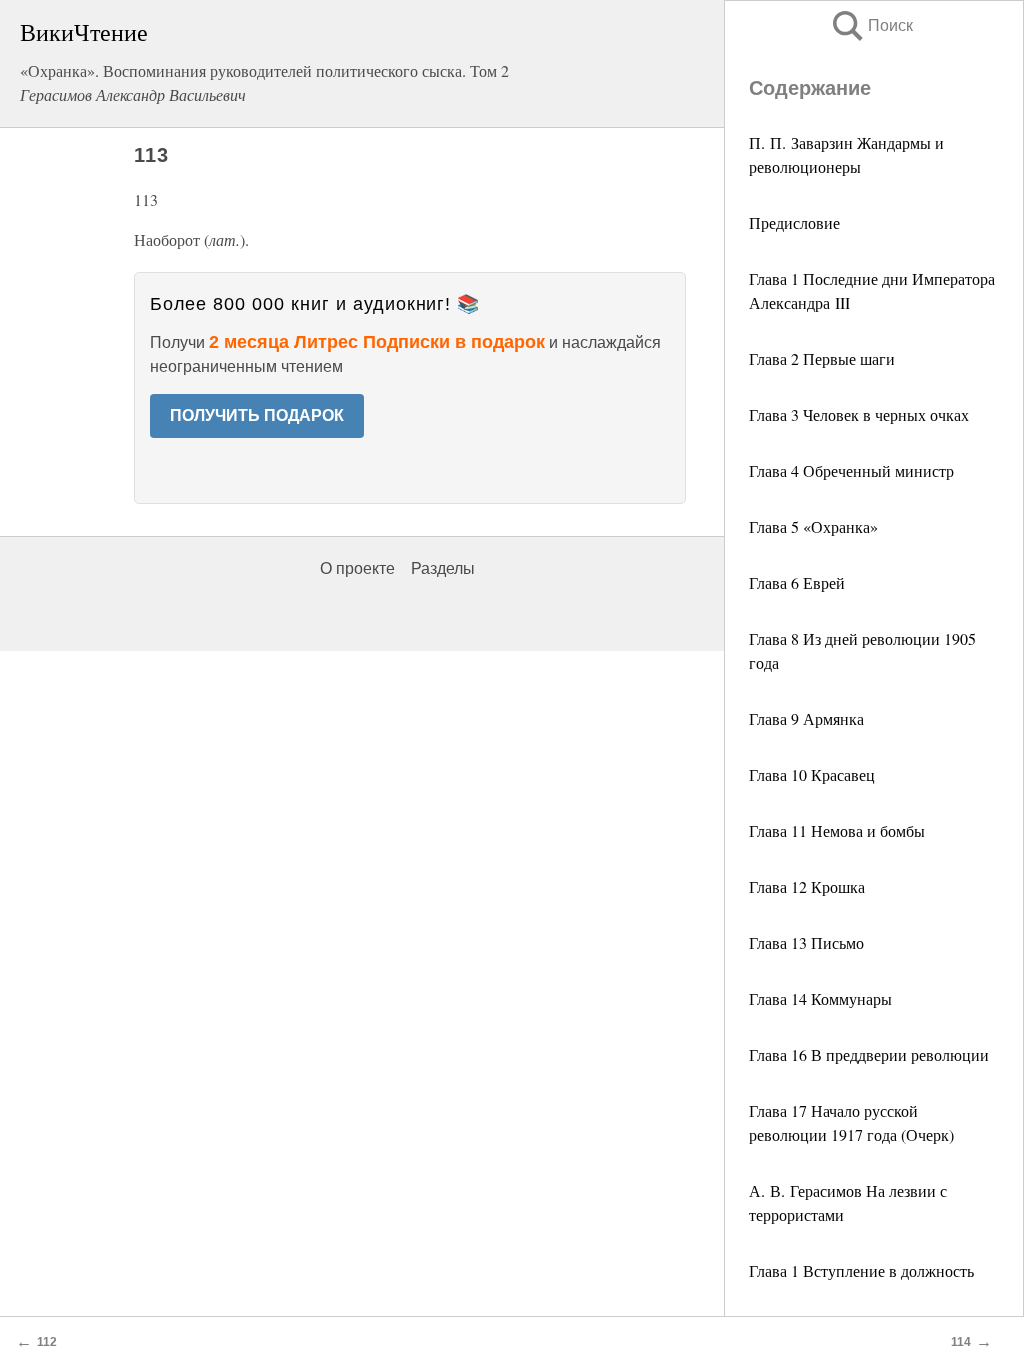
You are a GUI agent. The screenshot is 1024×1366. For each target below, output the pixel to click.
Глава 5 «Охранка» (813, 526)
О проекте (357, 568)
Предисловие (794, 222)
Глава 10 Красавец (812, 774)
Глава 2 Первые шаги (822, 358)
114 (961, 1342)
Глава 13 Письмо (806, 942)
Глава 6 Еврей (797, 582)
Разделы (443, 568)
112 (47, 1342)
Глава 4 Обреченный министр (851, 470)
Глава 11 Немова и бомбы (837, 830)
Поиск (871, 25)
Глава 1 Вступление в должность (861, 1270)
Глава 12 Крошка (807, 886)
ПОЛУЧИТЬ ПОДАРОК (257, 415)
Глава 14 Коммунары (820, 998)
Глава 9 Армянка (806, 718)
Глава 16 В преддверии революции (869, 1054)
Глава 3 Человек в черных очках (859, 414)
